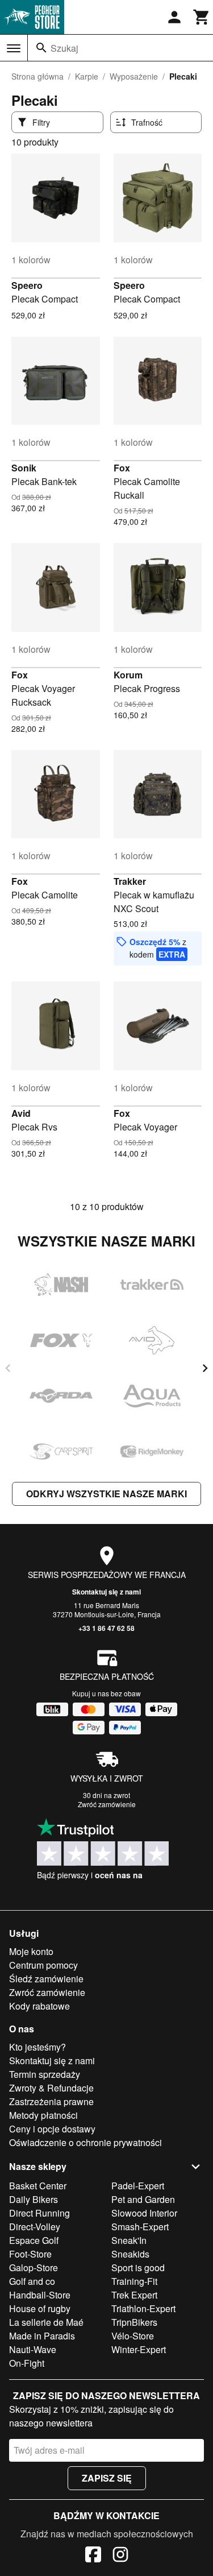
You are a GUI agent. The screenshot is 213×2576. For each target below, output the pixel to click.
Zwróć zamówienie (107, 1804)
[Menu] (14, 48)
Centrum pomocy (43, 1965)
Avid (21, 1113)
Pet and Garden (143, 2199)
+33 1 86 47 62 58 (106, 1628)
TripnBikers (134, 2322)
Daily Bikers (34, 2199)
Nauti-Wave (33, 2349)
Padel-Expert (138, 2186)
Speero (27, 285)
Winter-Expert (139, 2349)
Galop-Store (34, 2268)
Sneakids (130, 2254)
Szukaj (64, 48)
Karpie (87, 76)
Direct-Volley (35, 2227)
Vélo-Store (133, 2336)
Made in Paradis (42, 2336)
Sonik (24, 468)
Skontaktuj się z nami (106, 1592)
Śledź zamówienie (46, 1979)
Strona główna (37, 76)
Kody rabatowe (39, 2006)
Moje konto (31, 1951)
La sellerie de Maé (46, 2322)
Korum (128, 675)
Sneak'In (129, 2240)
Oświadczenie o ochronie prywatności (85, 2142)
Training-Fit (134, 2281)
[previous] (8, 1368)
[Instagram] (120, 2556)
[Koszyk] (202, 17)
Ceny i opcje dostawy (52, 2129)
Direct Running (39, 2213)
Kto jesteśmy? (37, 2047)
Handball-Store (40, 2295)
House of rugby (40, 2308)
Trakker (130, 881)
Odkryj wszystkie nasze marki (106, 1494)
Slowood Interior (144, 2213)
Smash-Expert (140, 2227)
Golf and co (32, 2281)
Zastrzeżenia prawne (51, 2101)
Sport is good (138, 2268)
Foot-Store (30, 2254)
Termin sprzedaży (45, 2074)
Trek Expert (134, 2295)
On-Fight (27, 2363)
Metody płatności (43, 2115)
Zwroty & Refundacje (51, 2088)
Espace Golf (34, 2240)
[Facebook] (93, 2556)
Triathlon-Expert (143, 2308)
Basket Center (38, 2186)
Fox (122, 468)
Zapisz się (107, 2478)
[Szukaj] (41, 48)
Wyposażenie (134, 76)
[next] (205, 1368)
